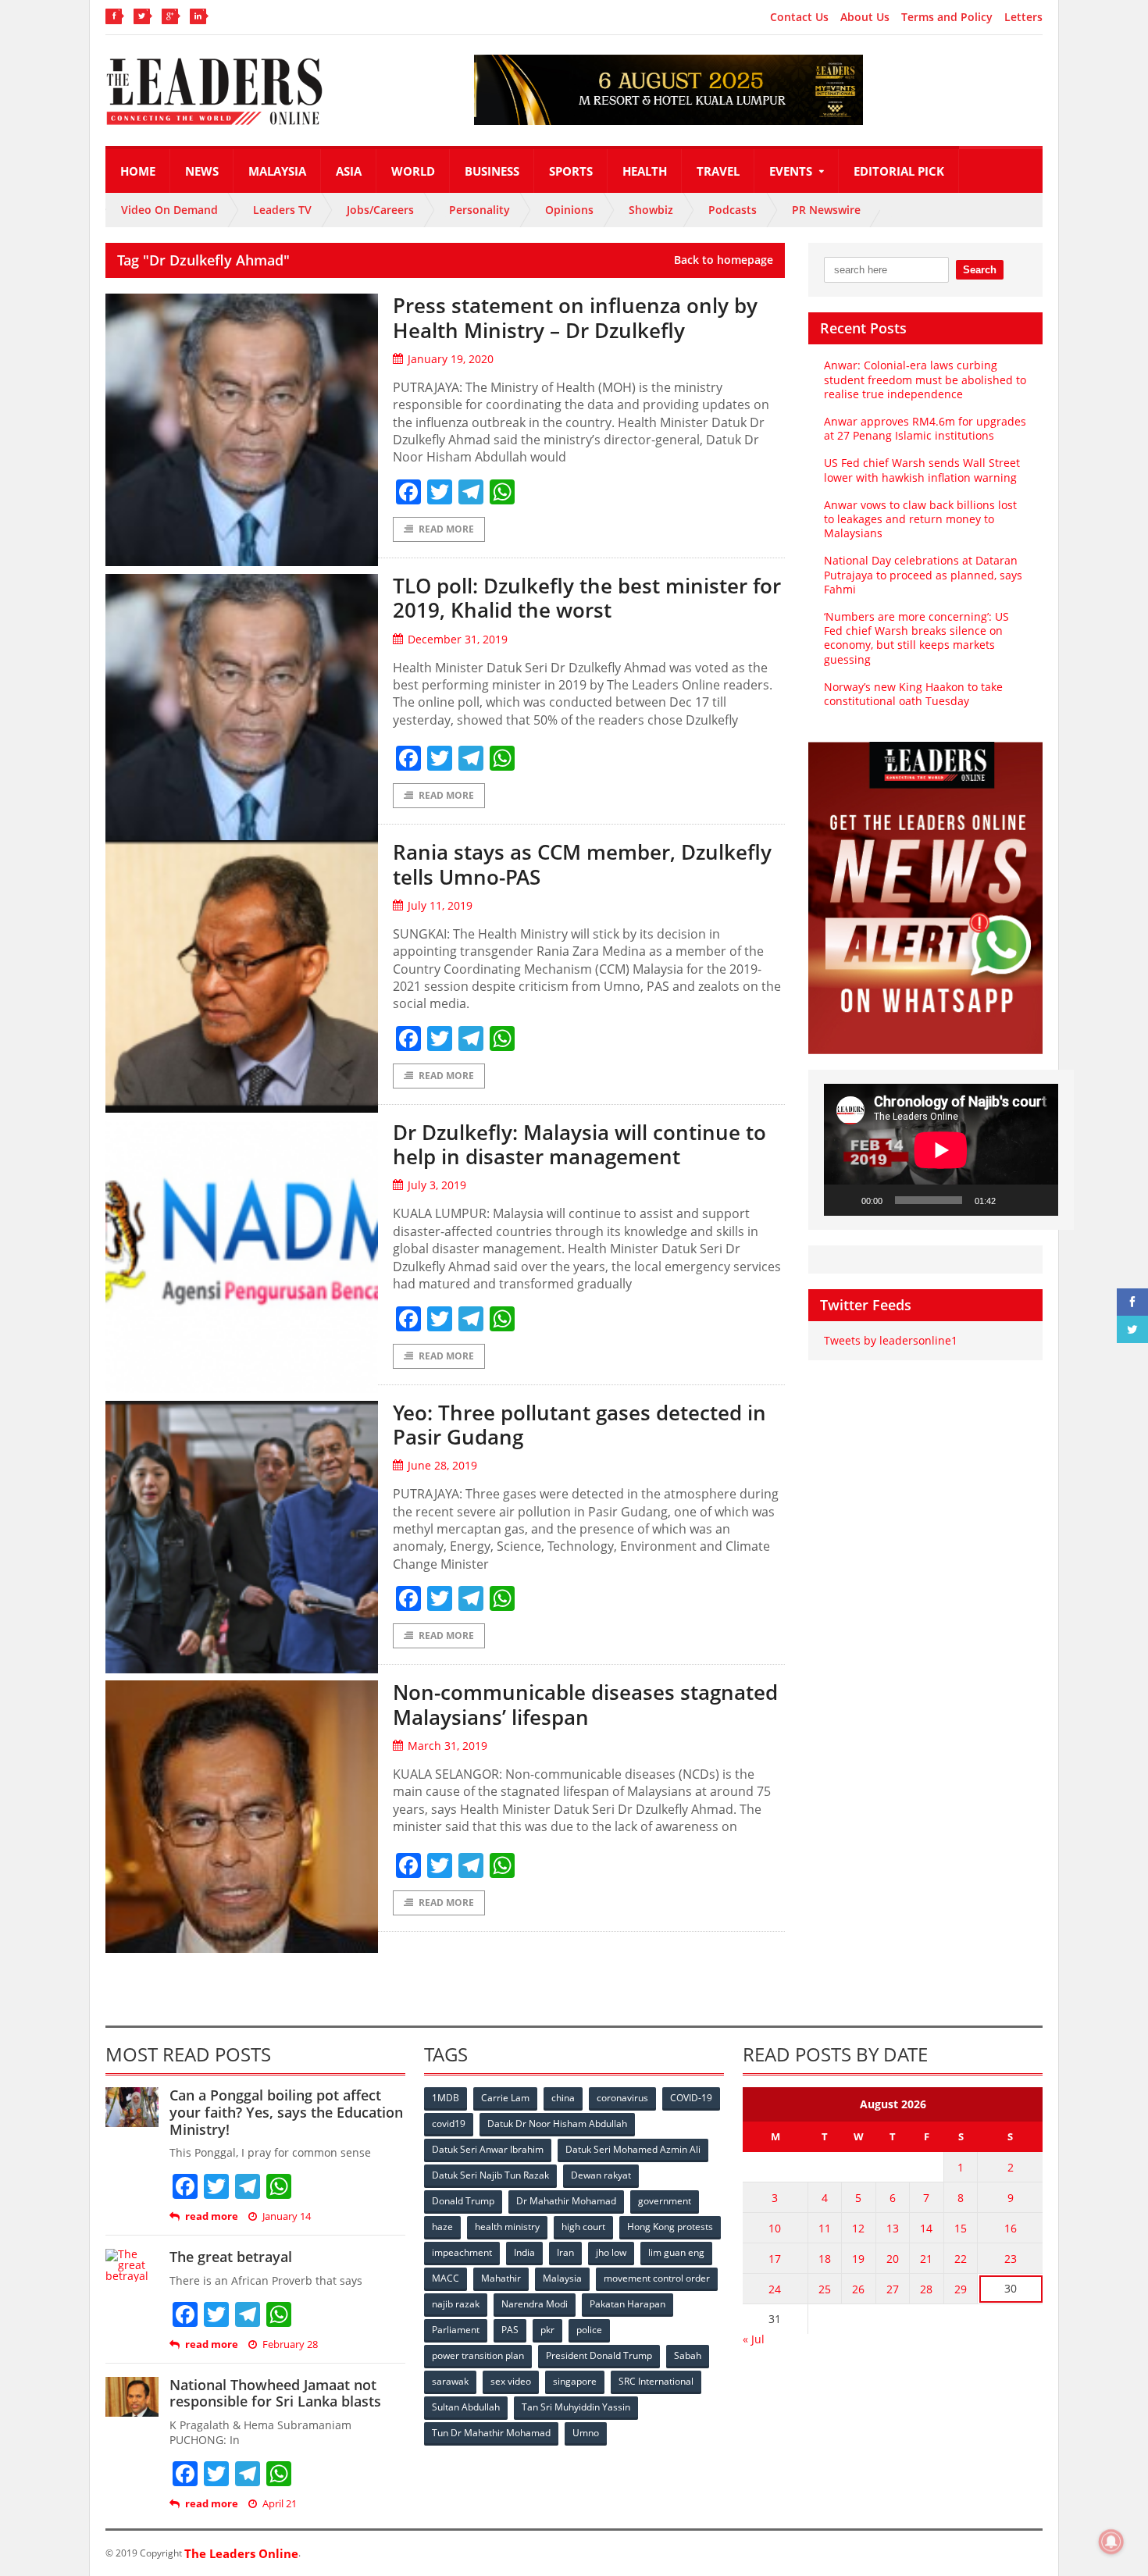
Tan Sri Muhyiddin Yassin (576, 2407)
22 (961, 2259)
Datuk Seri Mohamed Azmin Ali (633, 2149)
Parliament (456, 2330)
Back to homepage (724, 260)
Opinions (569, 210)
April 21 (280, 2504)
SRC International (656, 2381)
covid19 (449, 2124)
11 (825, 2228)
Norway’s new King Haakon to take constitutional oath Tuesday (913, 694)
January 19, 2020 (451, 359)
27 (893, 2289)
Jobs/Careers (380, 210)
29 (961, 2289)
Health (645, 171)
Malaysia (277, 171)
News (202, 171)
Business (492, 171)
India (524, 2252)
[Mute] (1013, 1200)
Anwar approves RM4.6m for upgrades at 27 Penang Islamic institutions (925, 428)
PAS (510, 2330)
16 (1011, 2228)
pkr (547, 2330)
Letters (1023, 17)
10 (775, 2228)
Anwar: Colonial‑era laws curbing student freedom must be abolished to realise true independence (925, 379)
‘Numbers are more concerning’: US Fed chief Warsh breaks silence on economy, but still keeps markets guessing (916, 638)
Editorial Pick (899, 171)
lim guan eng (676, 2252)
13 (893, 2228)
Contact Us (799, 17)
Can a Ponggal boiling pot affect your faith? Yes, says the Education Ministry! (286, 2112)
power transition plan (478, 2355)
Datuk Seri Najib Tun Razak (490, 2175)
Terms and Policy (947, 17)
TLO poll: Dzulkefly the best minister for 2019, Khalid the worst (587, 598)
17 (775, 2259)
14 (926, 2228)
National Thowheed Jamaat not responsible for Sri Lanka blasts (275, 2393)
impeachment (462, 2252)
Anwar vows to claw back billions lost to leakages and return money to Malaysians (920, 519)
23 (1011, 2259)
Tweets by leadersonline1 (891, 1340)
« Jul (754, 2339)
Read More (446, 529)
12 (858, 2228)
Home (138, 171)
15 (961, 2228)
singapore (575, 2381)
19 (858, 2259)
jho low (611, 2252)
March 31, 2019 (447, 1746)
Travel (718, 171)
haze (442, 2227)
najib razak (456, 2304)
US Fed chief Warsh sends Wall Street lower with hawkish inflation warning (922, 470)
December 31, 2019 (458, 639)
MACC (446, 2278)
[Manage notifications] (1111, 2542)
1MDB (446, 2098)
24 (775, 2289)
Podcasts (733, 210)
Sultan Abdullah (466, 2407)
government (665, 2201)
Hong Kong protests (670, 2227)
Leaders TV (282, 210)
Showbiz (651, 210)
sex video (511, 2381)
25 (825, 2289)
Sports (571, 171)
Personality (480, 210)
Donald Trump (463, 2201)
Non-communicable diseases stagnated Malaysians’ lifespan (585, 1704)
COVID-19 (691, 2098)
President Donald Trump (599, 2355)
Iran (565, 2252)
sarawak (450, 2381)
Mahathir (501, 2278)
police (589, 2330)
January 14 (287, 2216)
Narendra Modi (535, 2304)
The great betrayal (231, 2257)
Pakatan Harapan (627, 2304)
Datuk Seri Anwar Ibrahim (488, 2149)
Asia (349, 171)
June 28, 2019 (442, 1465)
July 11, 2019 (440, 905)
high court (583, 2227)
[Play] (844, 1200)
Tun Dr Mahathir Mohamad (491, 2433)
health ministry (507, 2227)
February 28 (290, 2344)
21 (926, 2259)
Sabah (688, 2355)
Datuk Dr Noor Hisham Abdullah (557, 2124)
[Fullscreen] (1038, 1200)
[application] (941, 1150)
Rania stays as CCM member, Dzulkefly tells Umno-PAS (582, 864)
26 (858, 2289)
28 (926, 2289)
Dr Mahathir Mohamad (566, 2201)
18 (825, 2259)
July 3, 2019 (437, 1185)
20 (893, 2259)
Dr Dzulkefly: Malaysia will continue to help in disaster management (579, 1144)
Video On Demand (169, 210)
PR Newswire (826, 210)
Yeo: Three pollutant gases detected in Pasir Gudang (579, 1425)
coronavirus (622, 2098)
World (413, 171)
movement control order (657, 2278)
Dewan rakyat (601, 2175)
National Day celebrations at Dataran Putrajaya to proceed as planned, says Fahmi (923, 574)
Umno (586, 2433)
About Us (865, 17)
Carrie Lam (505, 2098)
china (563, 2098)
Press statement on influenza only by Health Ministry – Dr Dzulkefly (575, 317)
